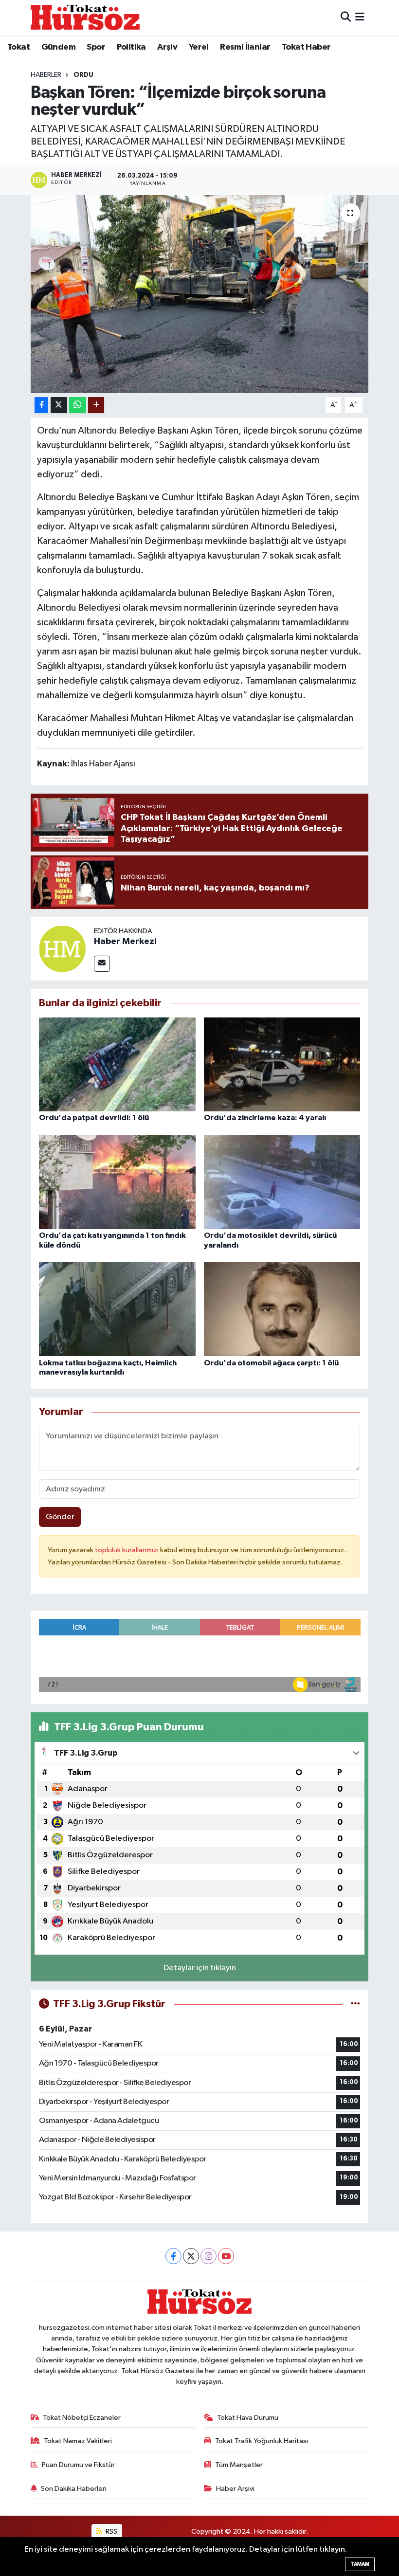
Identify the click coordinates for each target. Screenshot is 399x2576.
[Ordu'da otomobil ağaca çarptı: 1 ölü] (282, 1309)
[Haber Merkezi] (62, 949)
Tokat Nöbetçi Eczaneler (82, 2418)
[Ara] (346, 17)
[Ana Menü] (360, 17)
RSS (111, 2531)
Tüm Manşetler (239, 2465)
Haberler (46, 75)
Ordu (83, 75)
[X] (191, 2256)
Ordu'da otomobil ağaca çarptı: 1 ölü (271, 1363)
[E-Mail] (102, 964)
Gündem (58, 47)
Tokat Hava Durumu (248, 2418)
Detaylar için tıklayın (200, 1968)
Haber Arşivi (235, 2489)
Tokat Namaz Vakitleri (78, 2441)
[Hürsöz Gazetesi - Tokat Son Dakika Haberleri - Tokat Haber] (85, 17)
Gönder (60, 1517)
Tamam (360, 2564)
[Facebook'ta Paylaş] (41, 405)
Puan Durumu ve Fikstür (78, 2465)
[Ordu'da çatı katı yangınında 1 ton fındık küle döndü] (117, 1182)
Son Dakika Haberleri (74, 2489)
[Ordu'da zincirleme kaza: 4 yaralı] (282, 1064)
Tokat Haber (306, 47)
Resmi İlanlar (245, 47)
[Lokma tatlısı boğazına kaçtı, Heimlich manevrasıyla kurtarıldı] (117, 1309)
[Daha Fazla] (96, 405)
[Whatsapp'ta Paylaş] (78, 405)
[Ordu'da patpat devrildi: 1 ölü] (117, 1064)
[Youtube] (226, 2256)
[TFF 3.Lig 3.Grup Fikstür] (355, 2004)
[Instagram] (209, 2256)
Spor (96, 47)
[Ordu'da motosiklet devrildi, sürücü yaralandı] (282, 1182)
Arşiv (167, 47)
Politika (131, 47)
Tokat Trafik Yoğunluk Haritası (262, 2441)
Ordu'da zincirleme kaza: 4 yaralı (265, 1118)
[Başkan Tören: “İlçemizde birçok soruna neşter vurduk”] (200, 294)
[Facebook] (173, 2256)
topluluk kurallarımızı (127, 1550)
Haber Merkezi (125, 942)
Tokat (18, 47)
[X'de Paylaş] (59, 405)
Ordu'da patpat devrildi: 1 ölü (94, 1118)
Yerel (199, 47)
